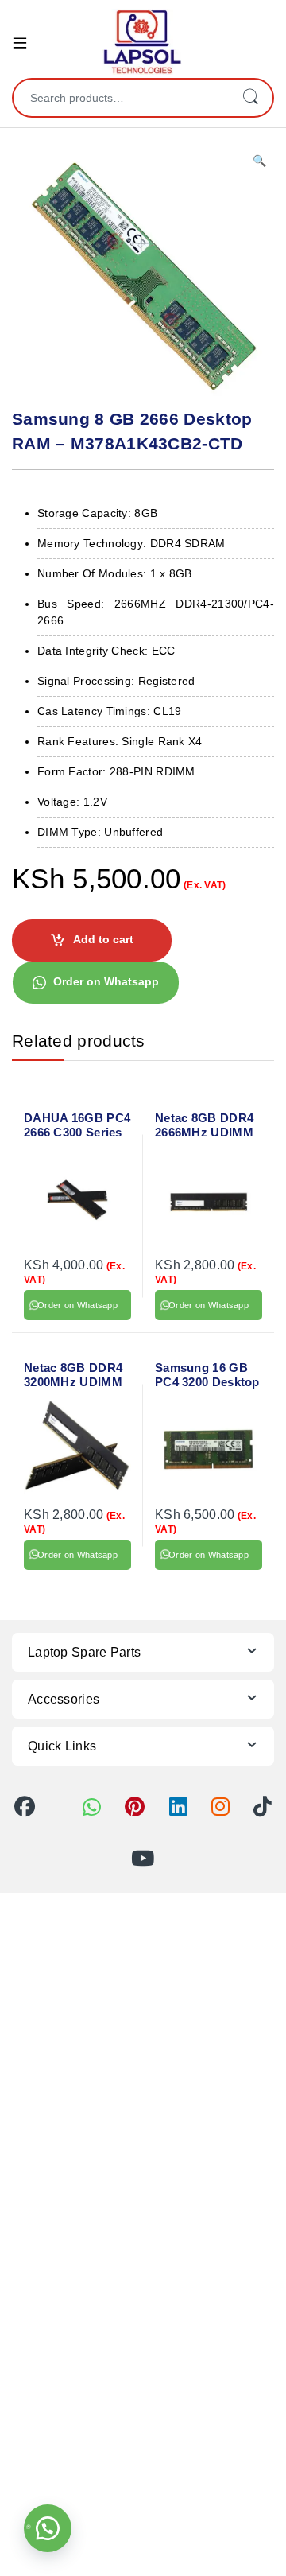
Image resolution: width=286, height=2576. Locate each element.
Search (250, 98)
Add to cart (103, 939)
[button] (259, 161)
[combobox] (121, 98)
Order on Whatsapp (106, 981)
